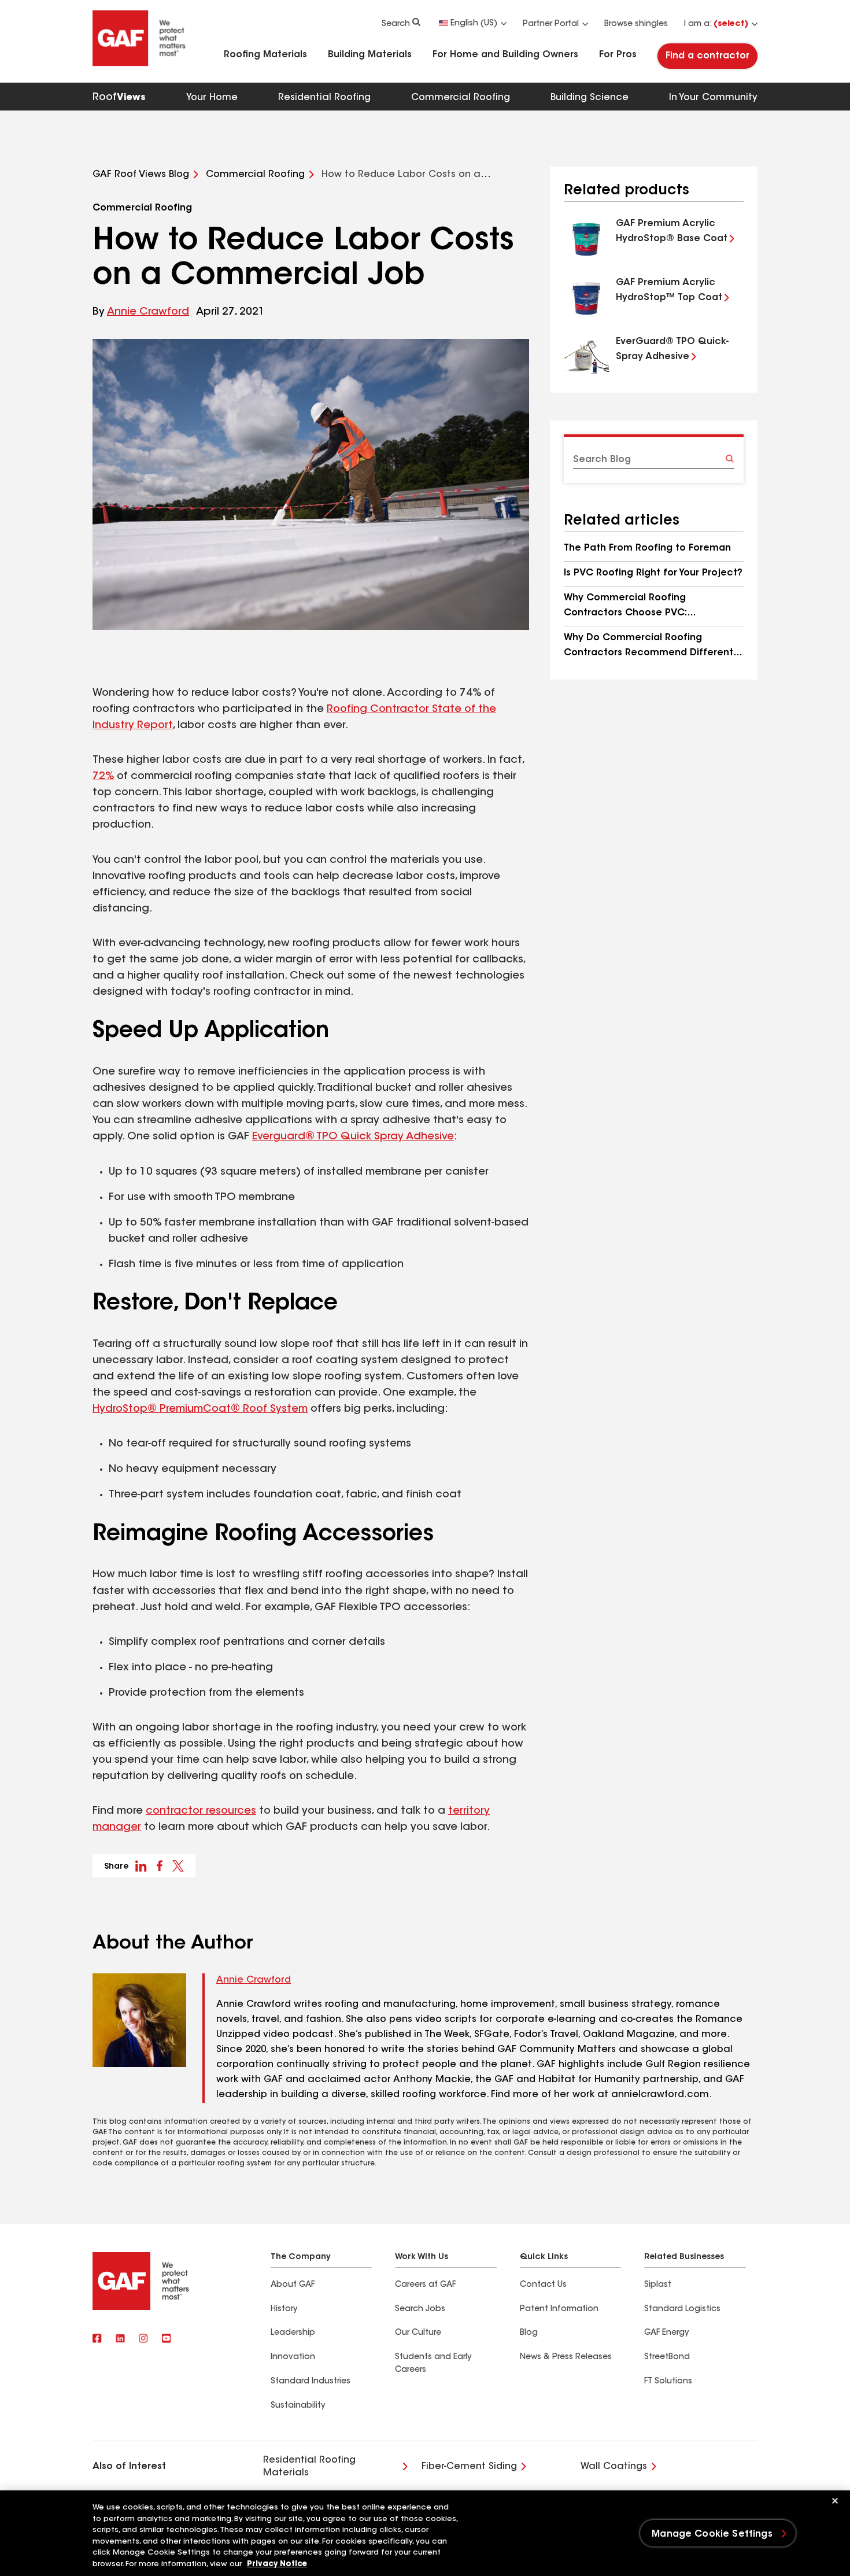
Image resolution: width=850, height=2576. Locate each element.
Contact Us (543, 2285)
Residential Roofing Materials (309, 2467)
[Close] (835, 2501)
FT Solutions (668, 2382)
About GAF (293, 2285)
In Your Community (713, 98)
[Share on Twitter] (178, 1866)
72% (103, 777)
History (284, 2309)
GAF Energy (666, 2333)
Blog (529, 2333)
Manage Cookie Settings (712, 2534)
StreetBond (667, 2357)
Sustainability (298, 2406)
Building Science (590, 98)
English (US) (474, 24)
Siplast (658, 2285)
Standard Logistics (682, 2309)
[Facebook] (97, 2339)
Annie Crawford (148, 312)
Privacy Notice (277, 2564)
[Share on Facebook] (160, 1866)
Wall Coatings (614, 2467)
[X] (120, 2339)
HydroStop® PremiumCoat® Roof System (200, 1409)
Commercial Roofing (461, 98)
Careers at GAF (425, 2285)
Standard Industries (311, 2382)
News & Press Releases (566, 2357)
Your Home (212, 98)
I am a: (716, 24)
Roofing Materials (265, 55)
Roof (119, 98)
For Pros (618, 55)
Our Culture (418, 2333)
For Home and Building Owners (505, 55)
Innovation (293, 2357)
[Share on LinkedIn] (141, 1866)
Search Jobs (420, 2309)
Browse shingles (636, 24)
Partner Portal (551, 24)
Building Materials (370, 55)
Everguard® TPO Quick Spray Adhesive (353, 1137)
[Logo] (139, 65)
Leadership (293, 2333)
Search (396, 24)
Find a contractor (707, 56)
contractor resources (201, 1811)
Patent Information (559, 2309)
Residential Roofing (324, 98)
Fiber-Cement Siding (469, 2467)
